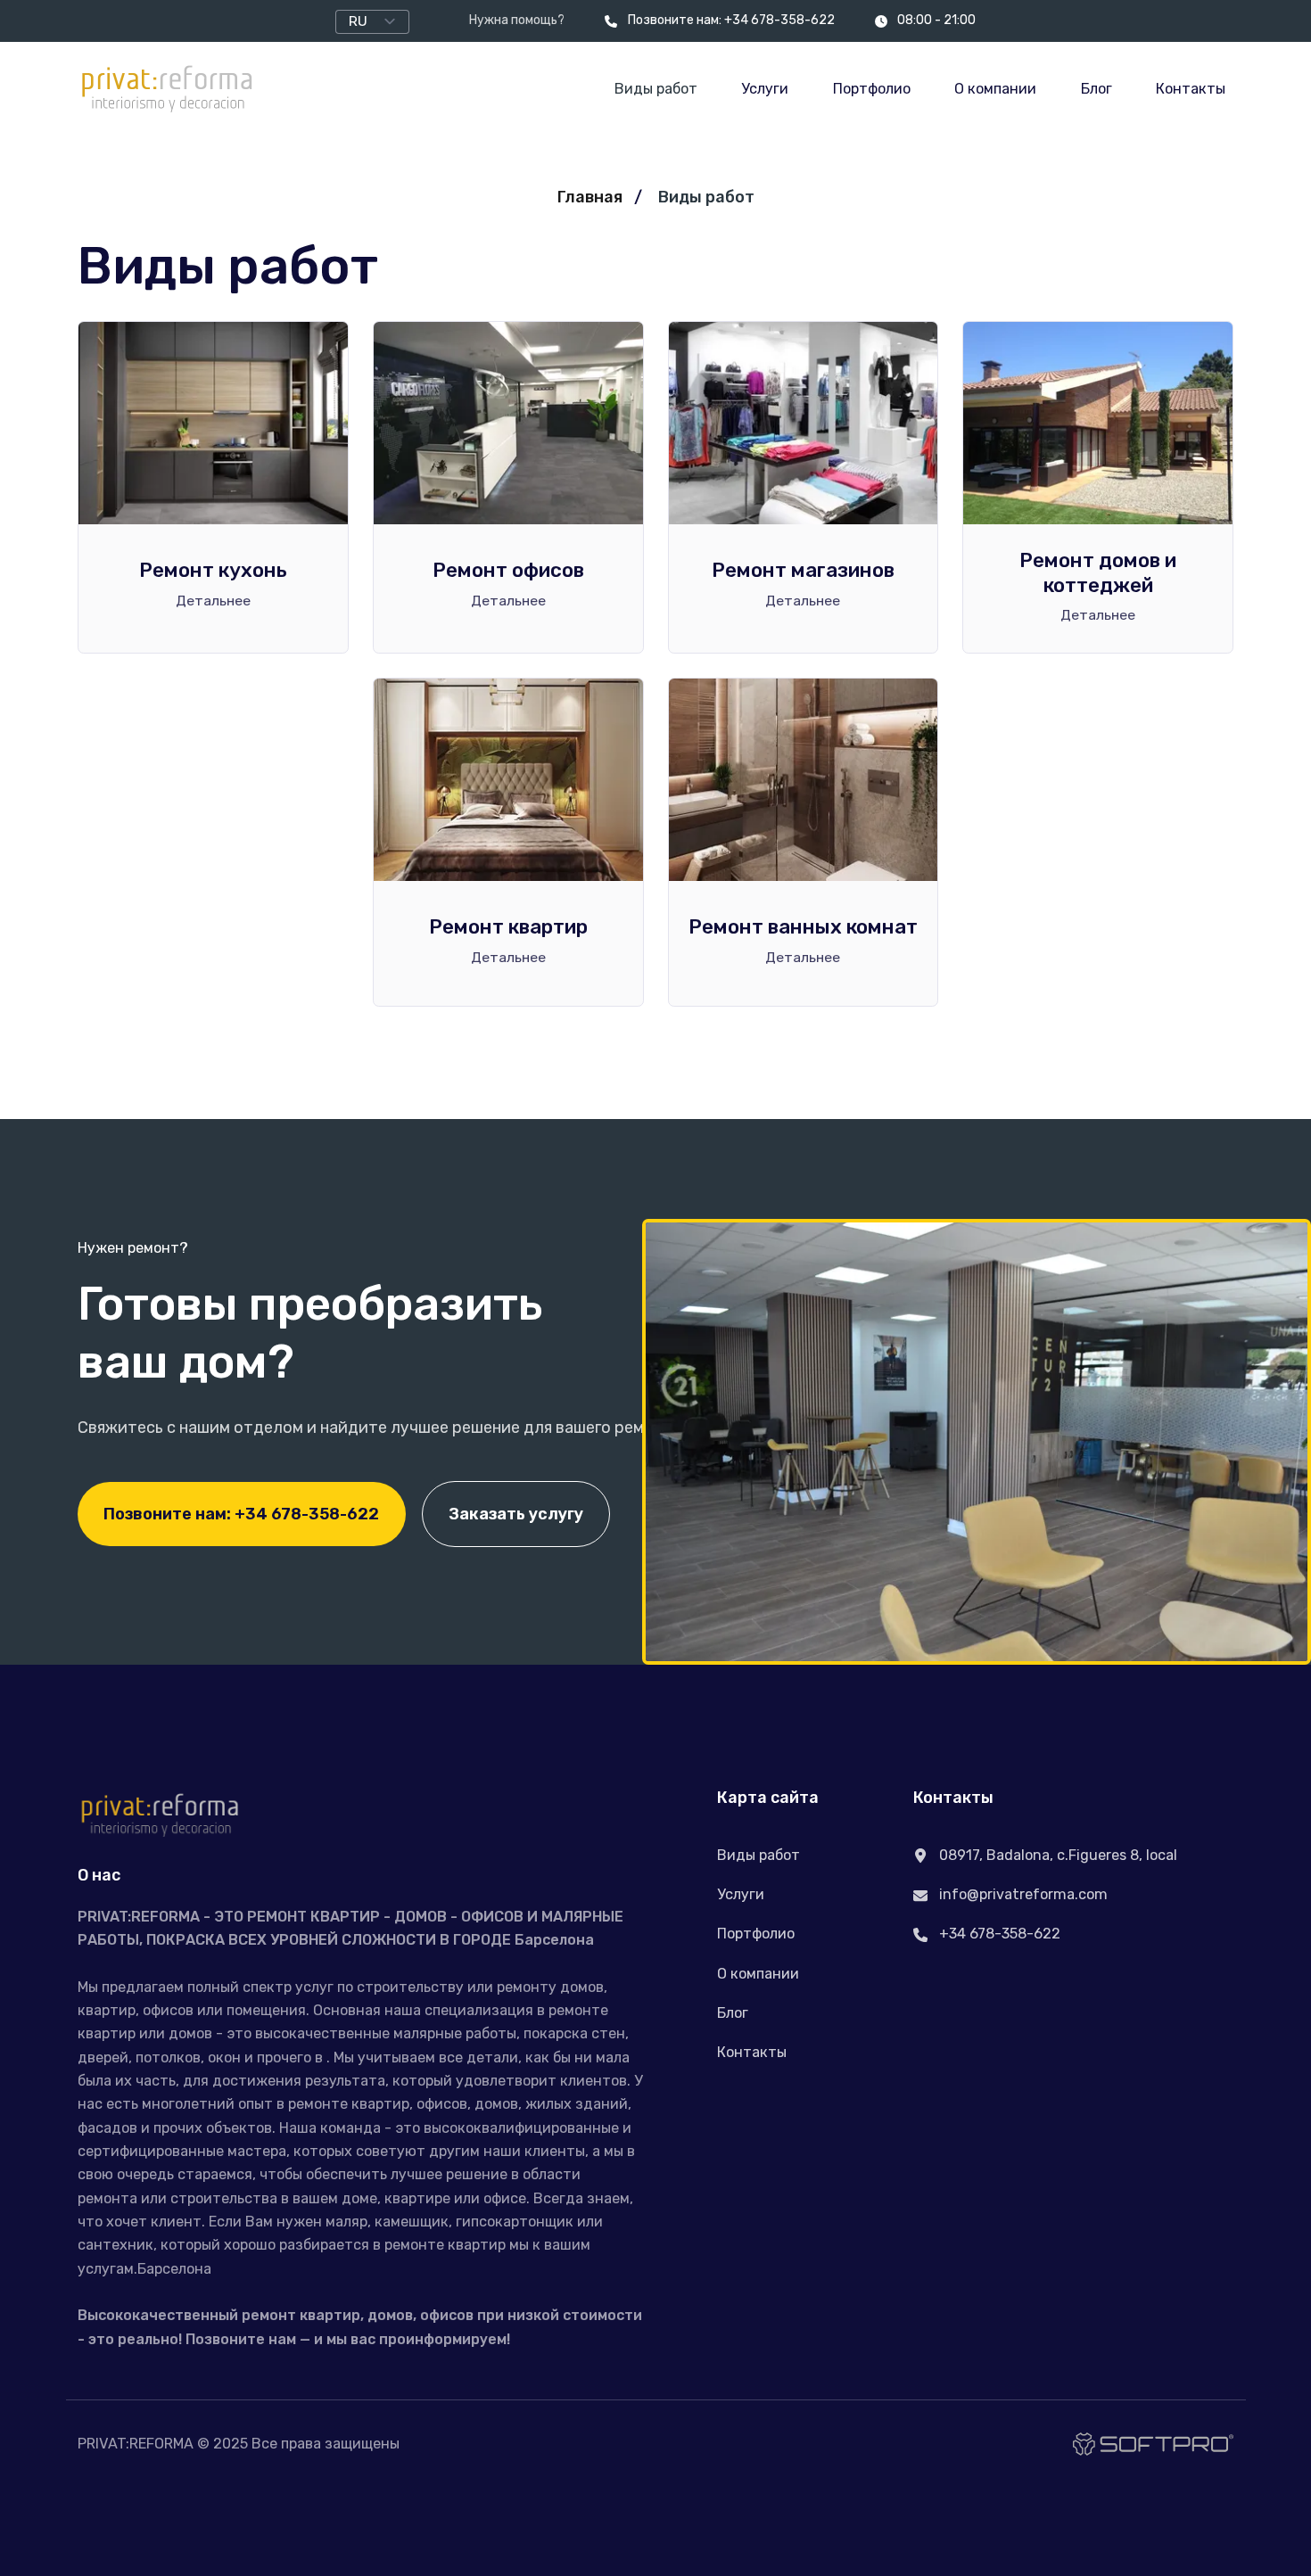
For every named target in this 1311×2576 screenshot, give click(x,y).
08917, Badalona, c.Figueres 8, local (1056, 1855)
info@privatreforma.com (1022, 1894)
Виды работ (656, 89)
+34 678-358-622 (998, 1934)
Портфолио (872, 89)
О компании (995, 89)
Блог (1097, 89)
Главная (590, 197)
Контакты (1191, 89)
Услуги (765, 89)
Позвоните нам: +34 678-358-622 (731, 20)
